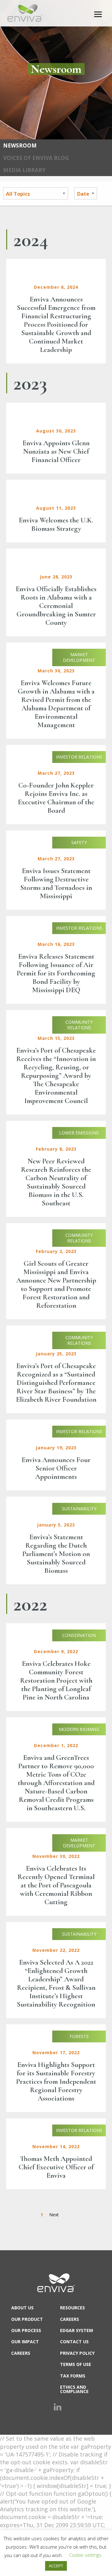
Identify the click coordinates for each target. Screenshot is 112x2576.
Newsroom (20, 145)
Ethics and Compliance (74, 2389)
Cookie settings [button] (85, 2555)
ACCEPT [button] (56, 2566)
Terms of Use (76, 2364)
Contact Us (74, 2342)
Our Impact (25, 2342)
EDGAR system (77, 2330)
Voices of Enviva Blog (36, 158)
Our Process (26, 2330)
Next (54, 2215)
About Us (22, 2308)
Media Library (24, 170)
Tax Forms (73, 2376)
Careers (21, 2353)
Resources (72, 2308)
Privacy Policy (77, 2353)
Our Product (27, 2319)
